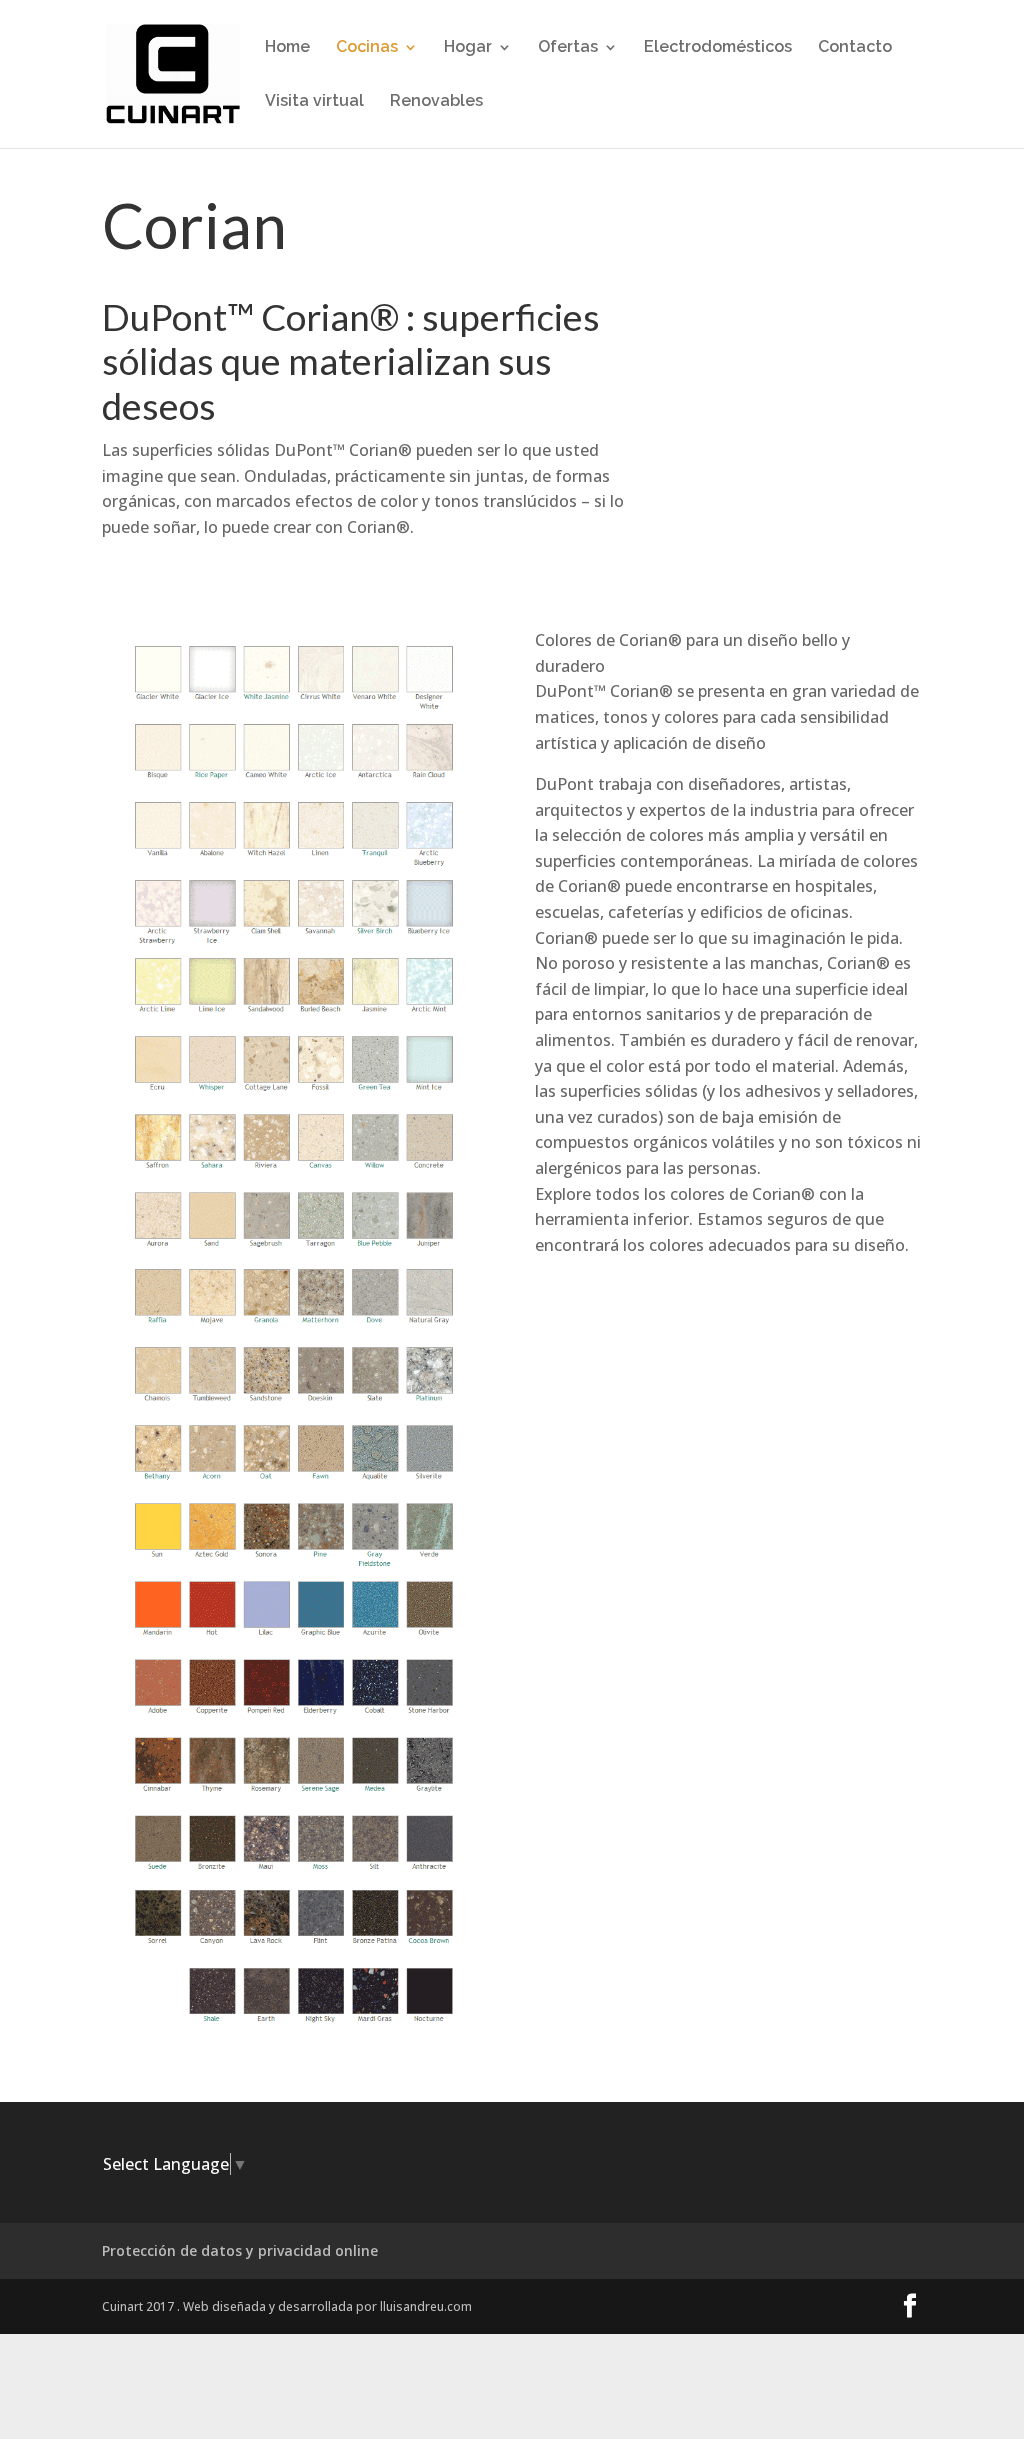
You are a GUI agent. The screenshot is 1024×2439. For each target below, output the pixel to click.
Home (287, 48)
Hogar (468, 48)
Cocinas (367, 48)
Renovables (436, 102)
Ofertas (568, 48)
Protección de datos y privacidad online (240, 2250)
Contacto (855, 48)
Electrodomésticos (718, 48)
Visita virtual (314, 102)
